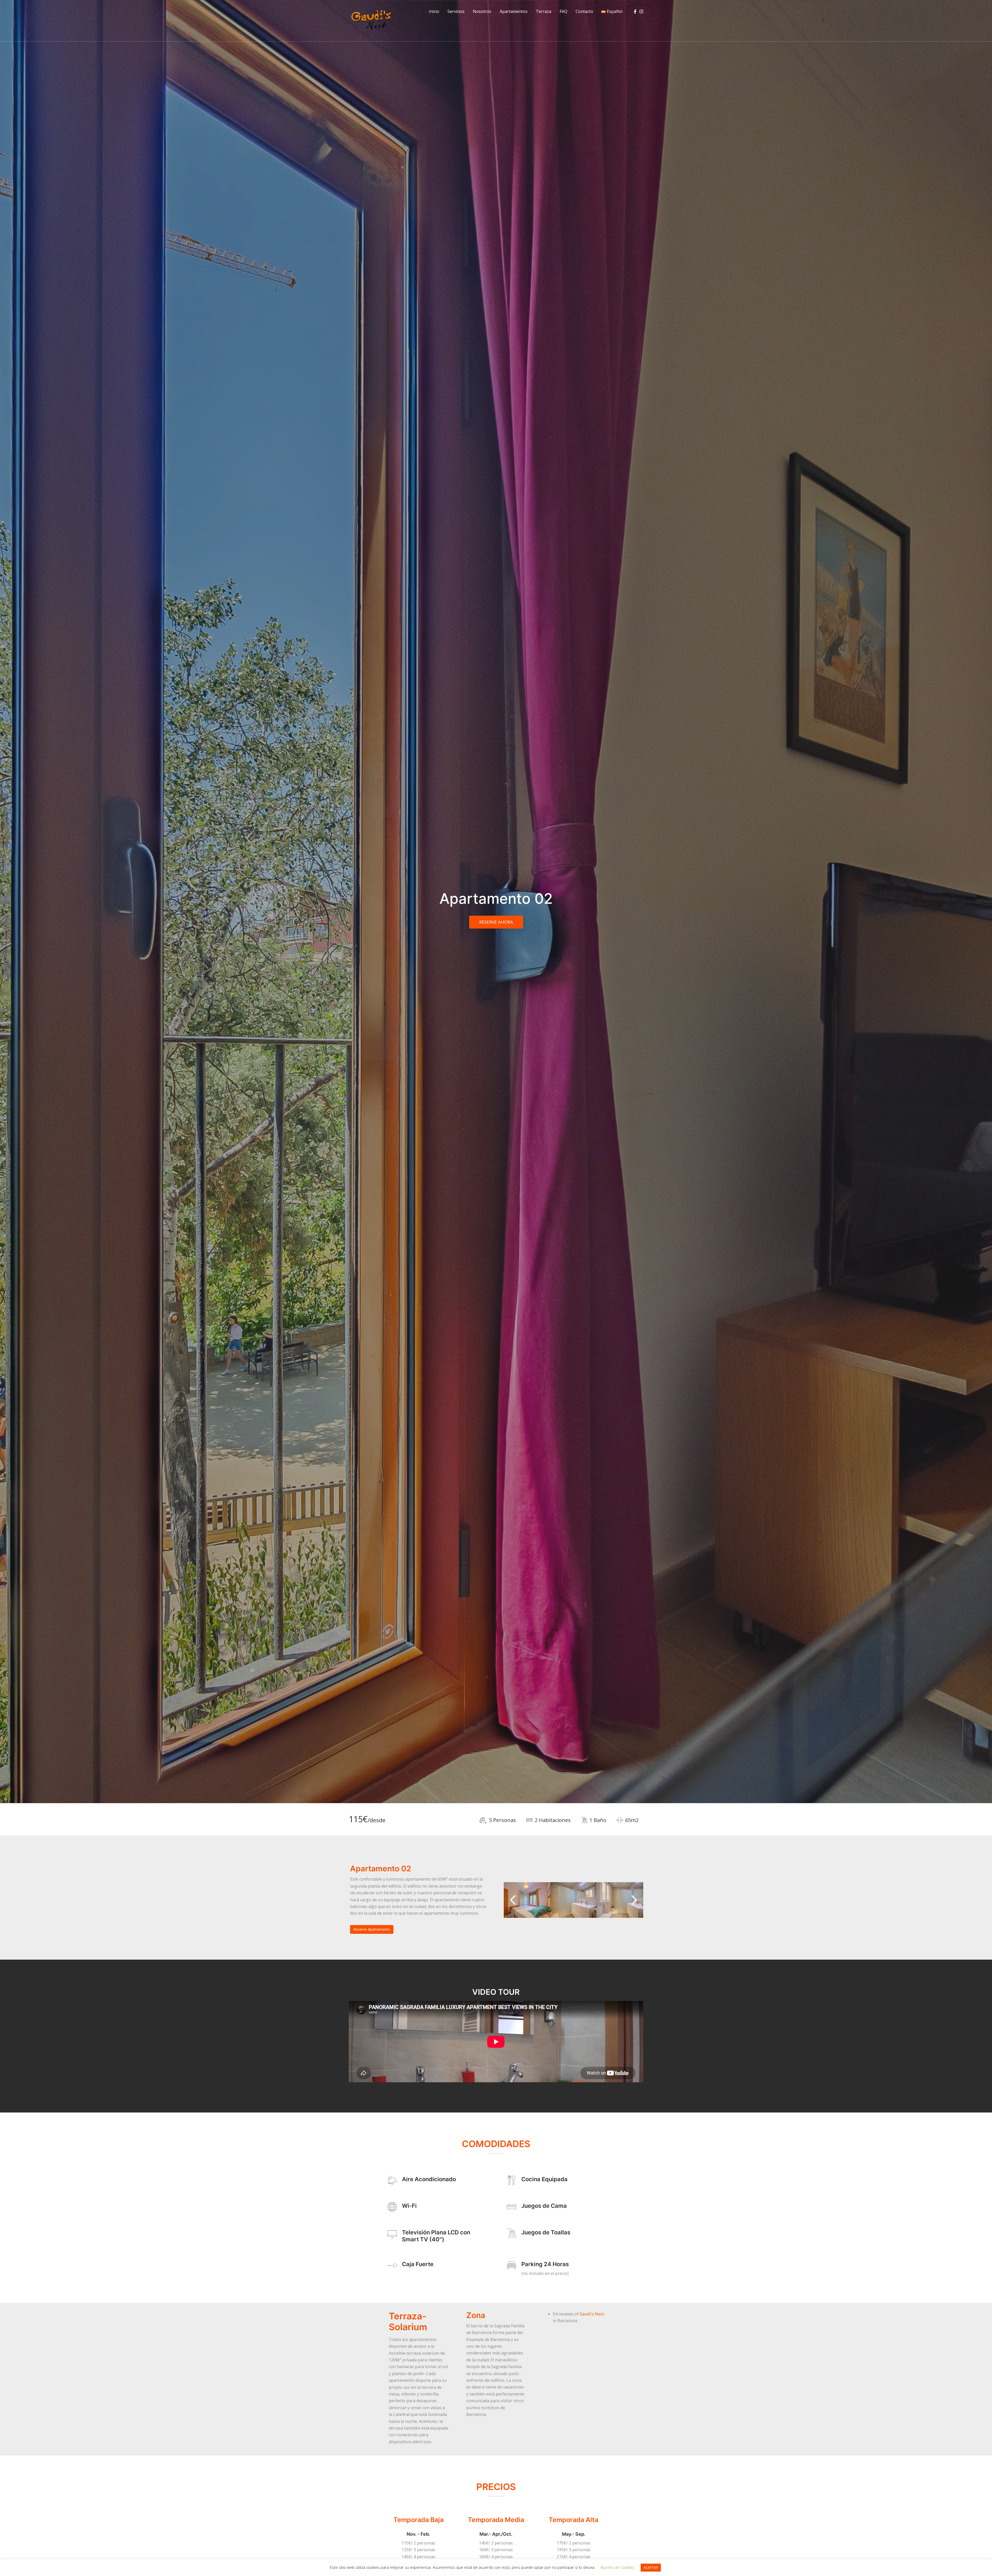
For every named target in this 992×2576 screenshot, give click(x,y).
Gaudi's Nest (592, 2314)
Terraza (544, 11)
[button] (513, 1900)
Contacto (584, 11)
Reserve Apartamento (372, 1929)
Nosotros (482, 11)
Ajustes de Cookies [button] (617, 2567)
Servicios (456, 11)
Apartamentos (514, 11)
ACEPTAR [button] (651, 2567)
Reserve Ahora (496, 922)
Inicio (434, 11)
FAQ (563, 11)
